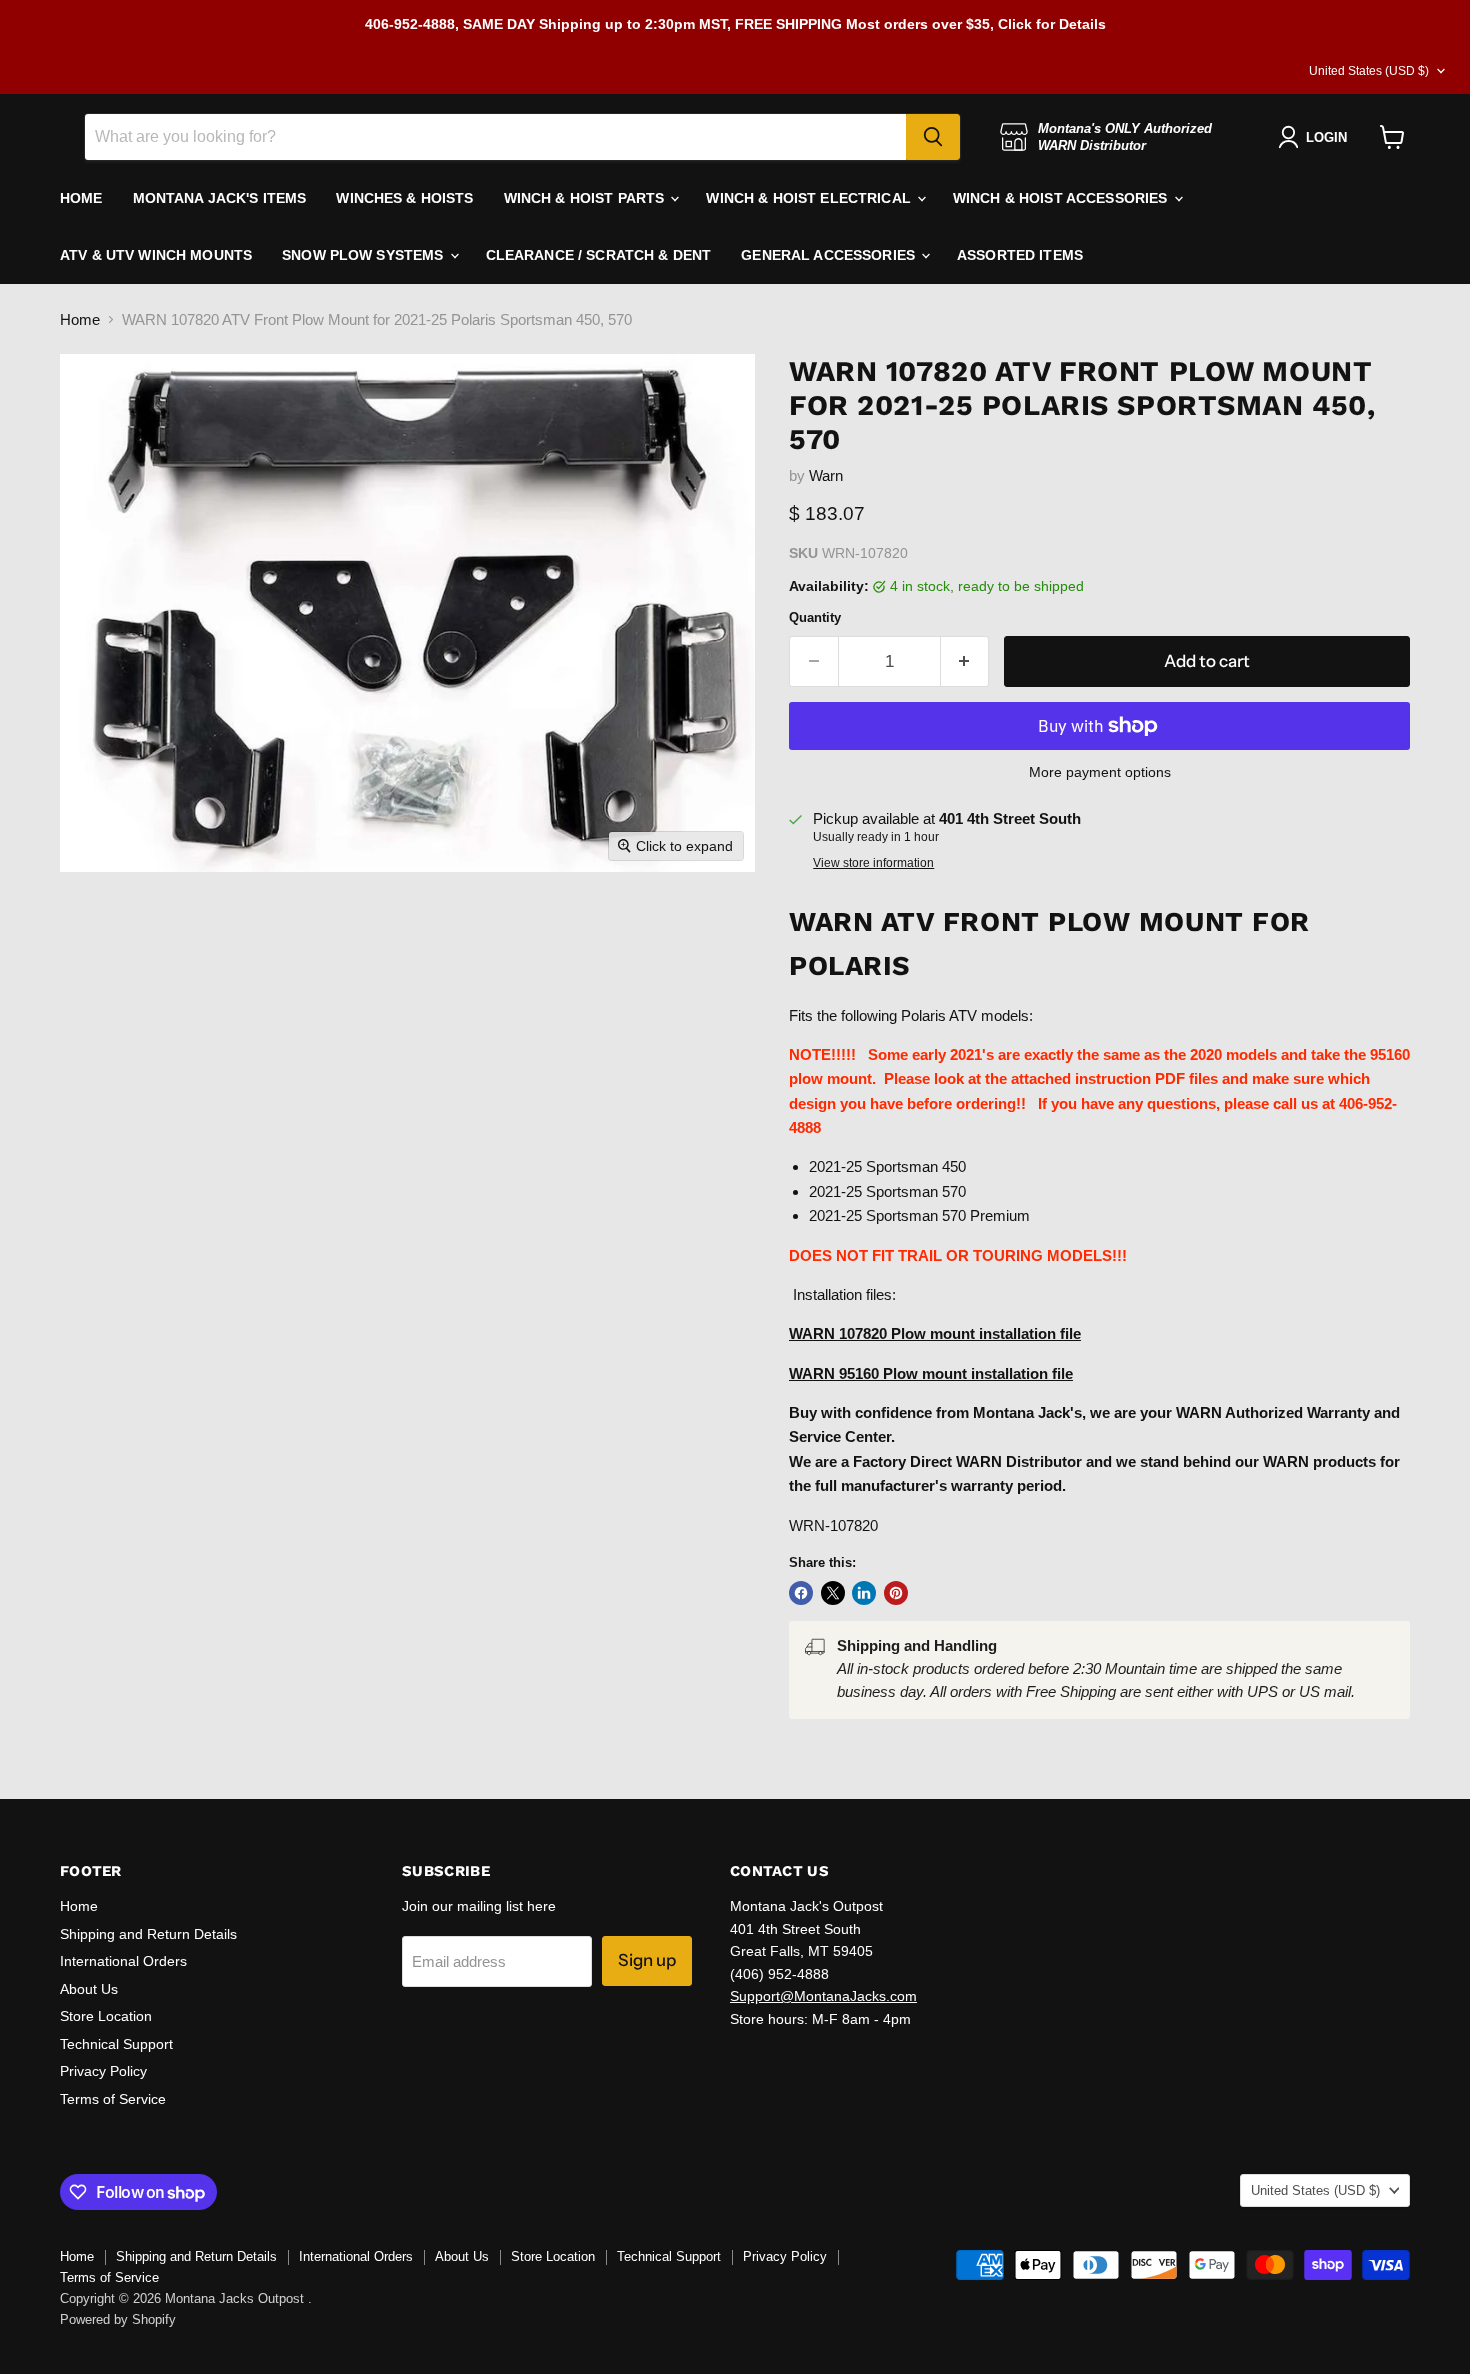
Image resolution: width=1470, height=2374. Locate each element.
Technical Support (116, 2044)
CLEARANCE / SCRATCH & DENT (599, 255)
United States (1369, 71)
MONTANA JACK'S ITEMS (220, 198)
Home (80, 319)
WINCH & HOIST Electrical (810, 198)
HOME (81, 198)
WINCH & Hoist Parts (586, 198)
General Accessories (830, 255)
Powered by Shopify (118, 2319)
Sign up (647, 1960)
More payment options (1100, 772)
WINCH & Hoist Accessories (1062, 198)
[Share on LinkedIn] (864, 1593)
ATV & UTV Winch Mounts (156, 255)
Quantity (815, 617)
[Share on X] (833, 1593)
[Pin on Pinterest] (896, 1593)
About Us (89, 1989)
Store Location (106, 2016)
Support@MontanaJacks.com (823, 1996)
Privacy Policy (103, 2071)
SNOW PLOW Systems (365, 255)
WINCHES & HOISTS (404, 198)
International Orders (123, 1961)
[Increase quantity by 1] (965, 661)
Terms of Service (113, 2099)
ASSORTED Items (1020, 255)
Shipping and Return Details (148, 1934)
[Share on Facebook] (801, 1593)
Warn (826, 475)
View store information (873, 863)
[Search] (933, 137)
